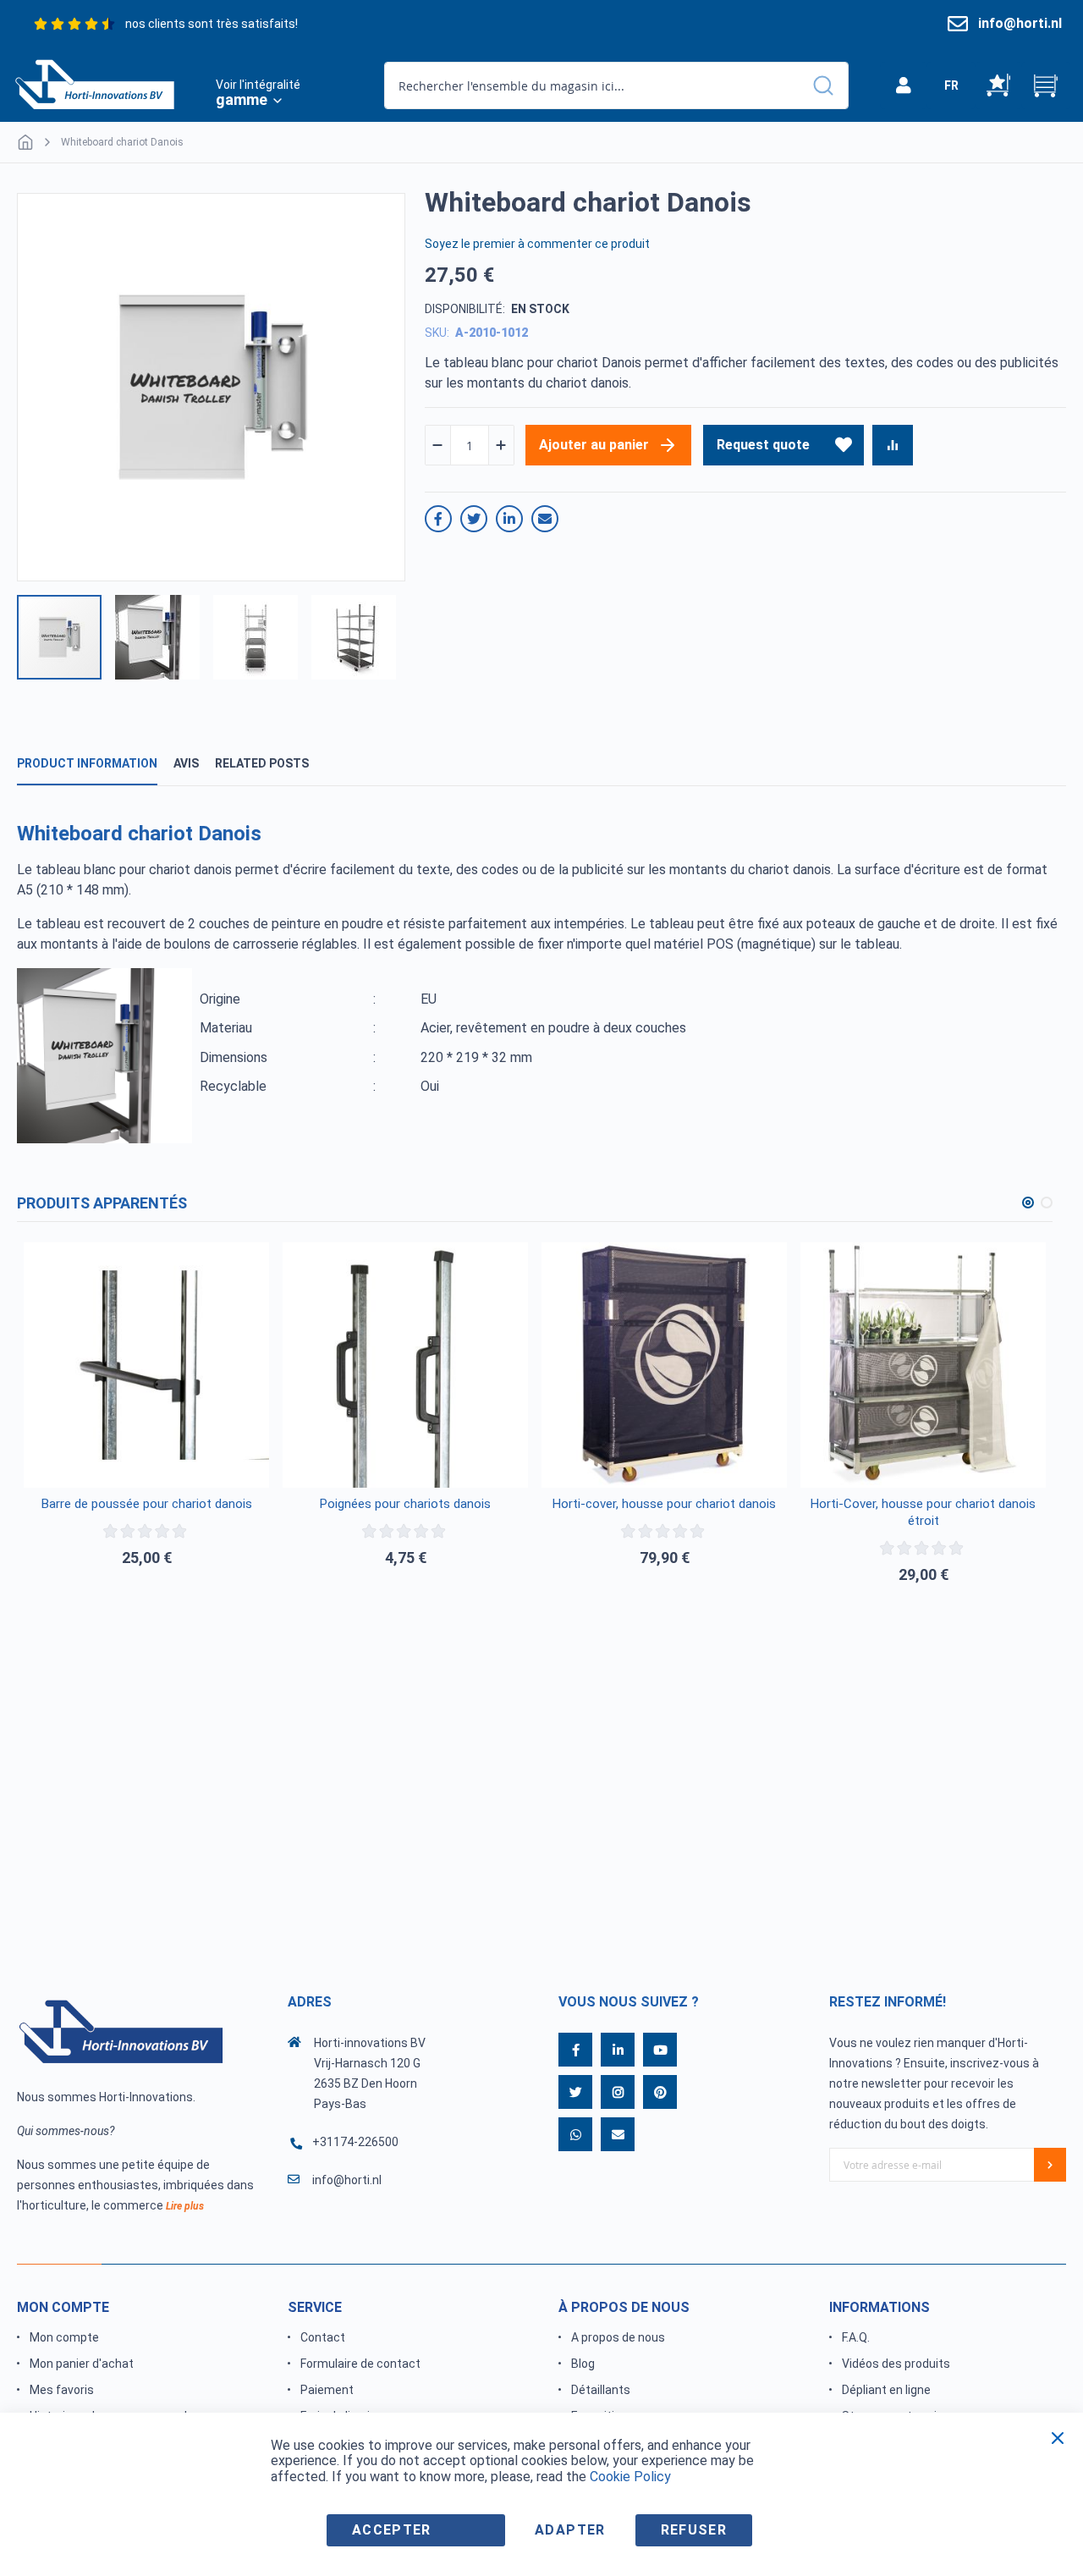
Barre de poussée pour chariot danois (147, 1504)
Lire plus (185, 2206)
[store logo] (95, 83)
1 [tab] (1028, 1203)
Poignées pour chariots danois (405, 1504)
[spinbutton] (470, 446)
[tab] (87, 764)
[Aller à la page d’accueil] (25, 142)
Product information (87, 763)
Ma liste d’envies (998, 85)
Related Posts (262, 763)
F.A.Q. (856, 2337)
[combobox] (616, 85)
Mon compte (64, 2337)
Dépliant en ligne (886, 2390)
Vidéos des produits (896, 2364)
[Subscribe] (1050, 2165)
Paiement (327, 2390)
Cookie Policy (630, 2477)
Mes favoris (62, 2390)
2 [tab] (1047, 1203)
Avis (186, 763)
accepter (392, 2530)
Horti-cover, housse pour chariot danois (664, 1504)
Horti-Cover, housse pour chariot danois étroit (923, 1512)
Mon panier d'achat (82, 2364)
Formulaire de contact (360, 2364)
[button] (951, 85)
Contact (323, 2337)
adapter (570, 2530)
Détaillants (601, 2390)
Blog (583, 2364)
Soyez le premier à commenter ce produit (537, 244)
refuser (694, 2530)
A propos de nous (618, 2337)
